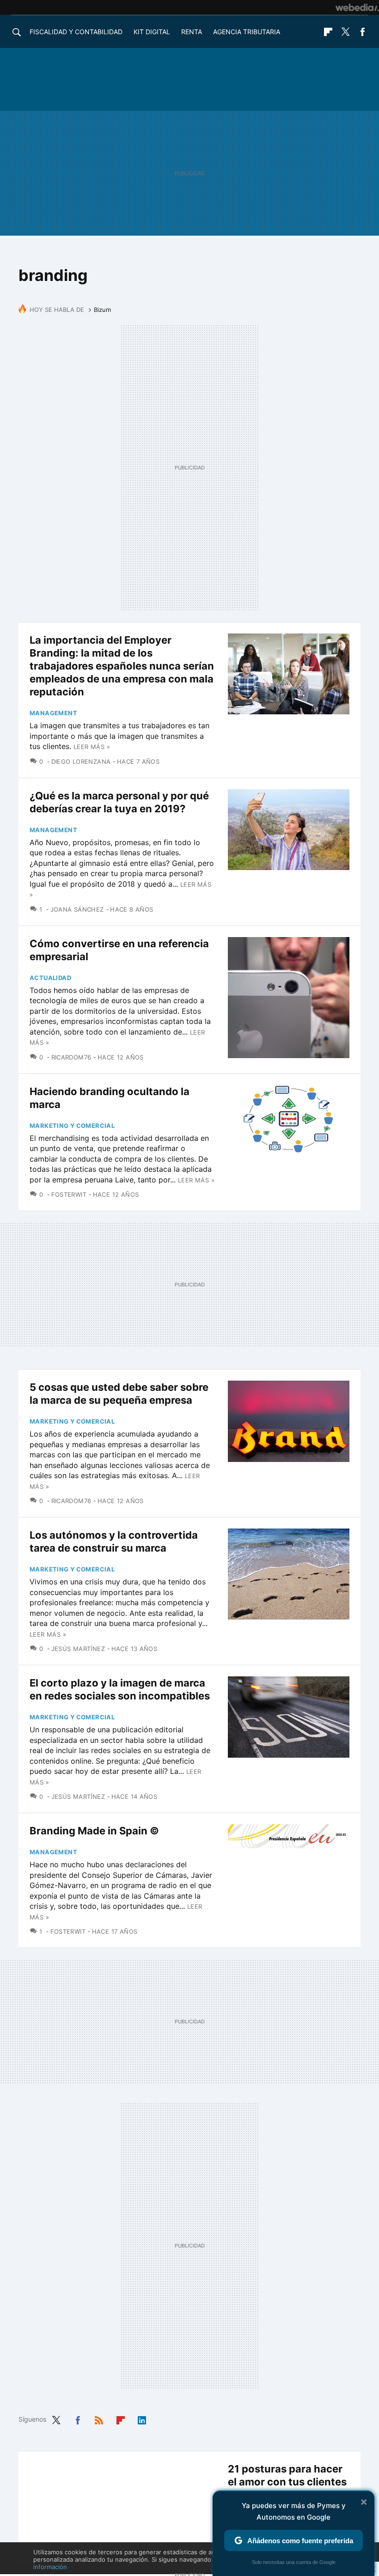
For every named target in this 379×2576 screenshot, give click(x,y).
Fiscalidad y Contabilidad (76, 32)
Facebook (362, 32)
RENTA (192, 32)
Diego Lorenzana (81, 761)
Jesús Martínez (78, 1649)
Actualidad (50, 978)
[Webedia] (357, 7)
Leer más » (92, 747)
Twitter (345, 32)
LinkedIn (142, 2418)
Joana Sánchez (77, 909)
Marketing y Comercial (72, 1126)
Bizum (102, 310)
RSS (99, 2418)
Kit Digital (152, 32)
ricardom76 (71, 1057)
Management (53, 713)
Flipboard (328, 32)
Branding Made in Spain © (94, 1831)
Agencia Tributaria (247, 32)
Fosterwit (69, 1194)
